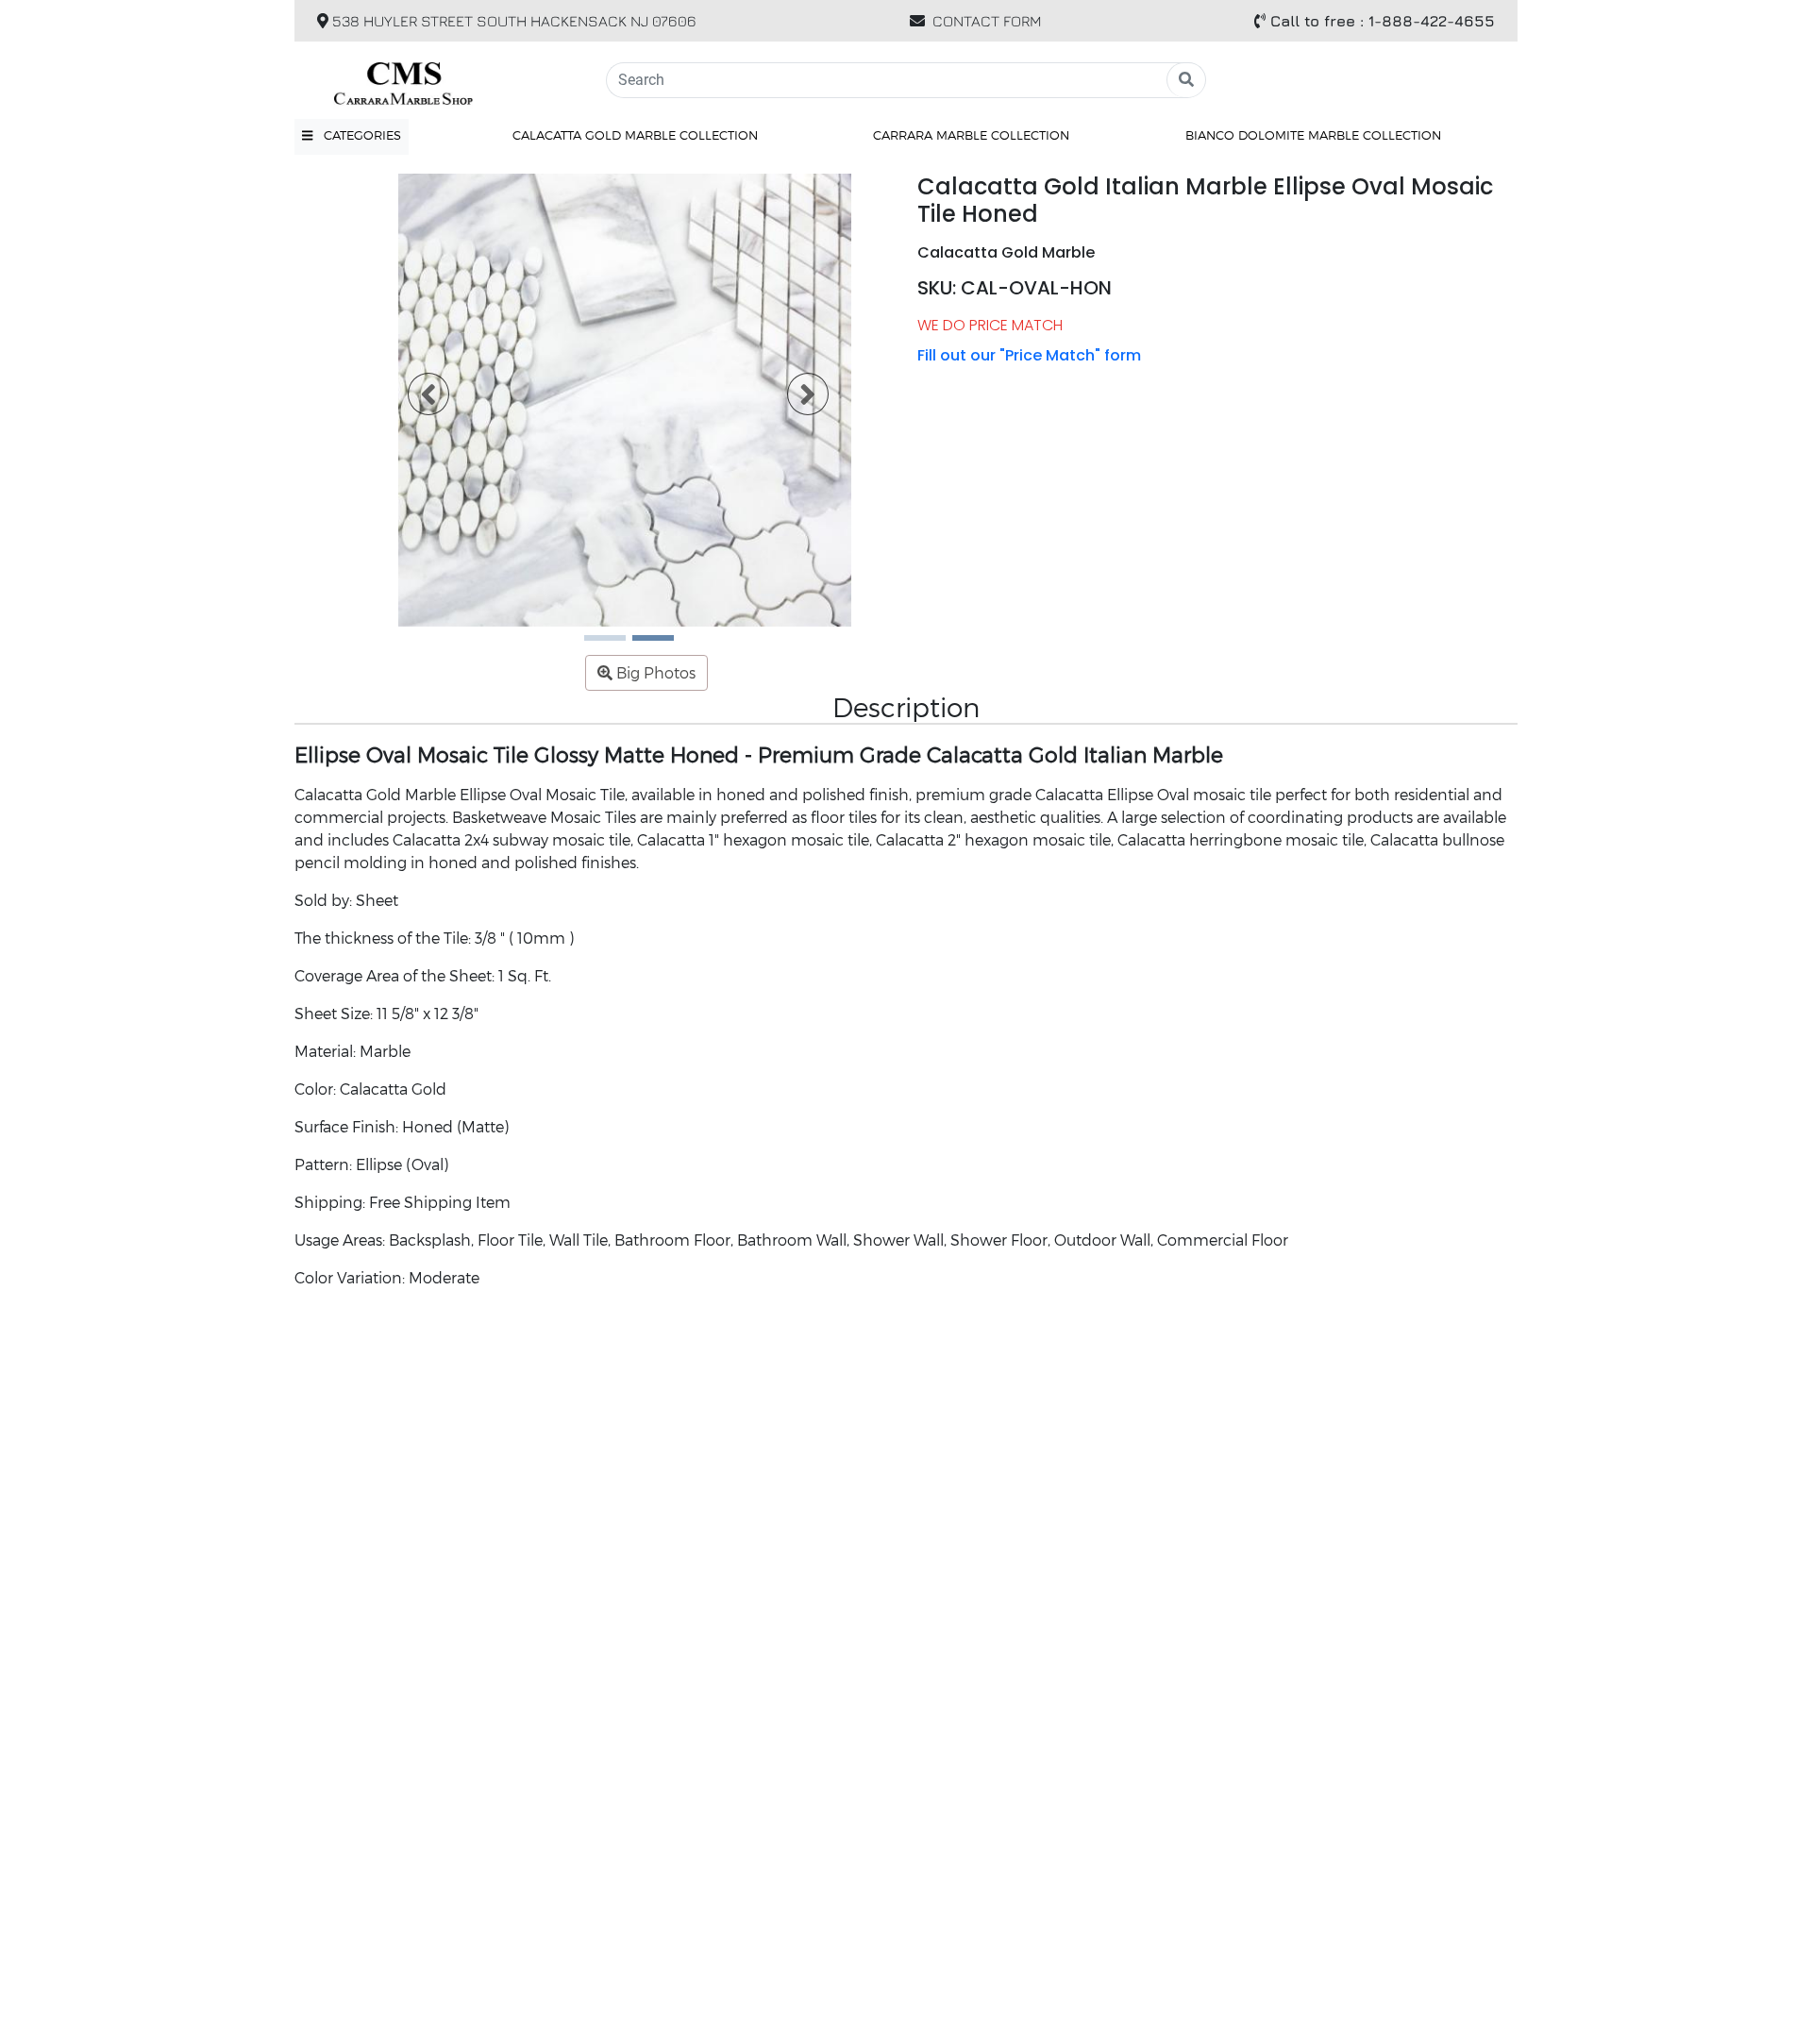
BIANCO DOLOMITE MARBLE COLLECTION (1313, 135)
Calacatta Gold (393, 1089)
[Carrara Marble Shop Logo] (439, 80)
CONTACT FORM (987, 21)
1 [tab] (594, 645)
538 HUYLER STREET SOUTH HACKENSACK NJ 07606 (512, 21)
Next (797, 400)
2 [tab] (642, 645)
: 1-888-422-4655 (1383, 21)
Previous (417, 400)
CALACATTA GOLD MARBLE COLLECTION (635, 135)
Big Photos (654, 672)
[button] (352, 136)
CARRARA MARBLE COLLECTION (971, 135)
